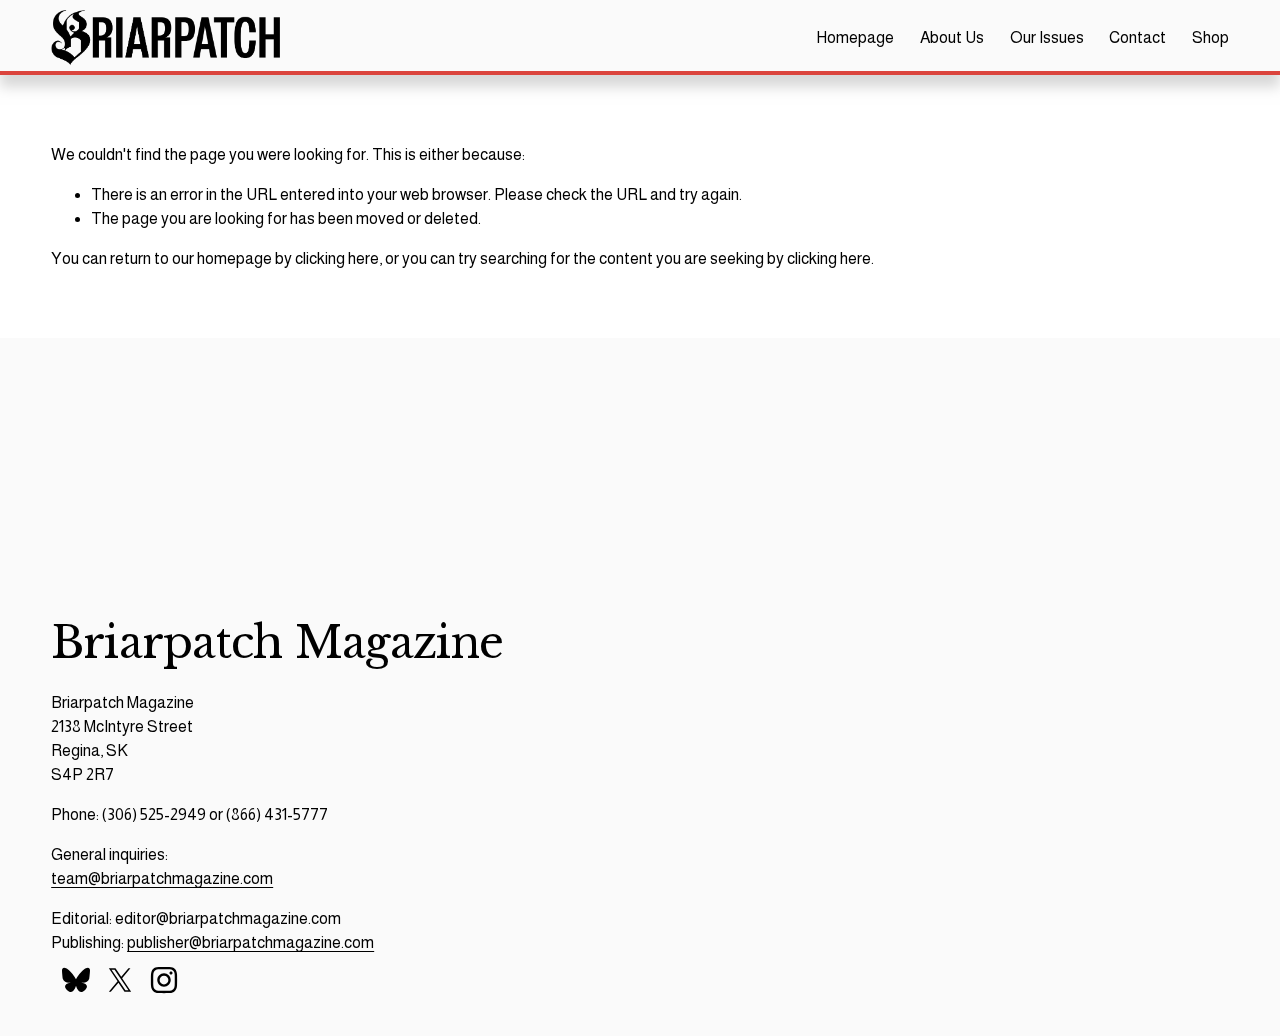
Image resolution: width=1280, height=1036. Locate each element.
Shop (1210, 37)
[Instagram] (164, 980)
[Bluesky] (76, 980)
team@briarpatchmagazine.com (162, 878)
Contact (1137, 37)
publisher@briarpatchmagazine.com (250, 942)
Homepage (855, 37)
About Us (952, 37)
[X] (120, 980)
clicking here (337, 258)
